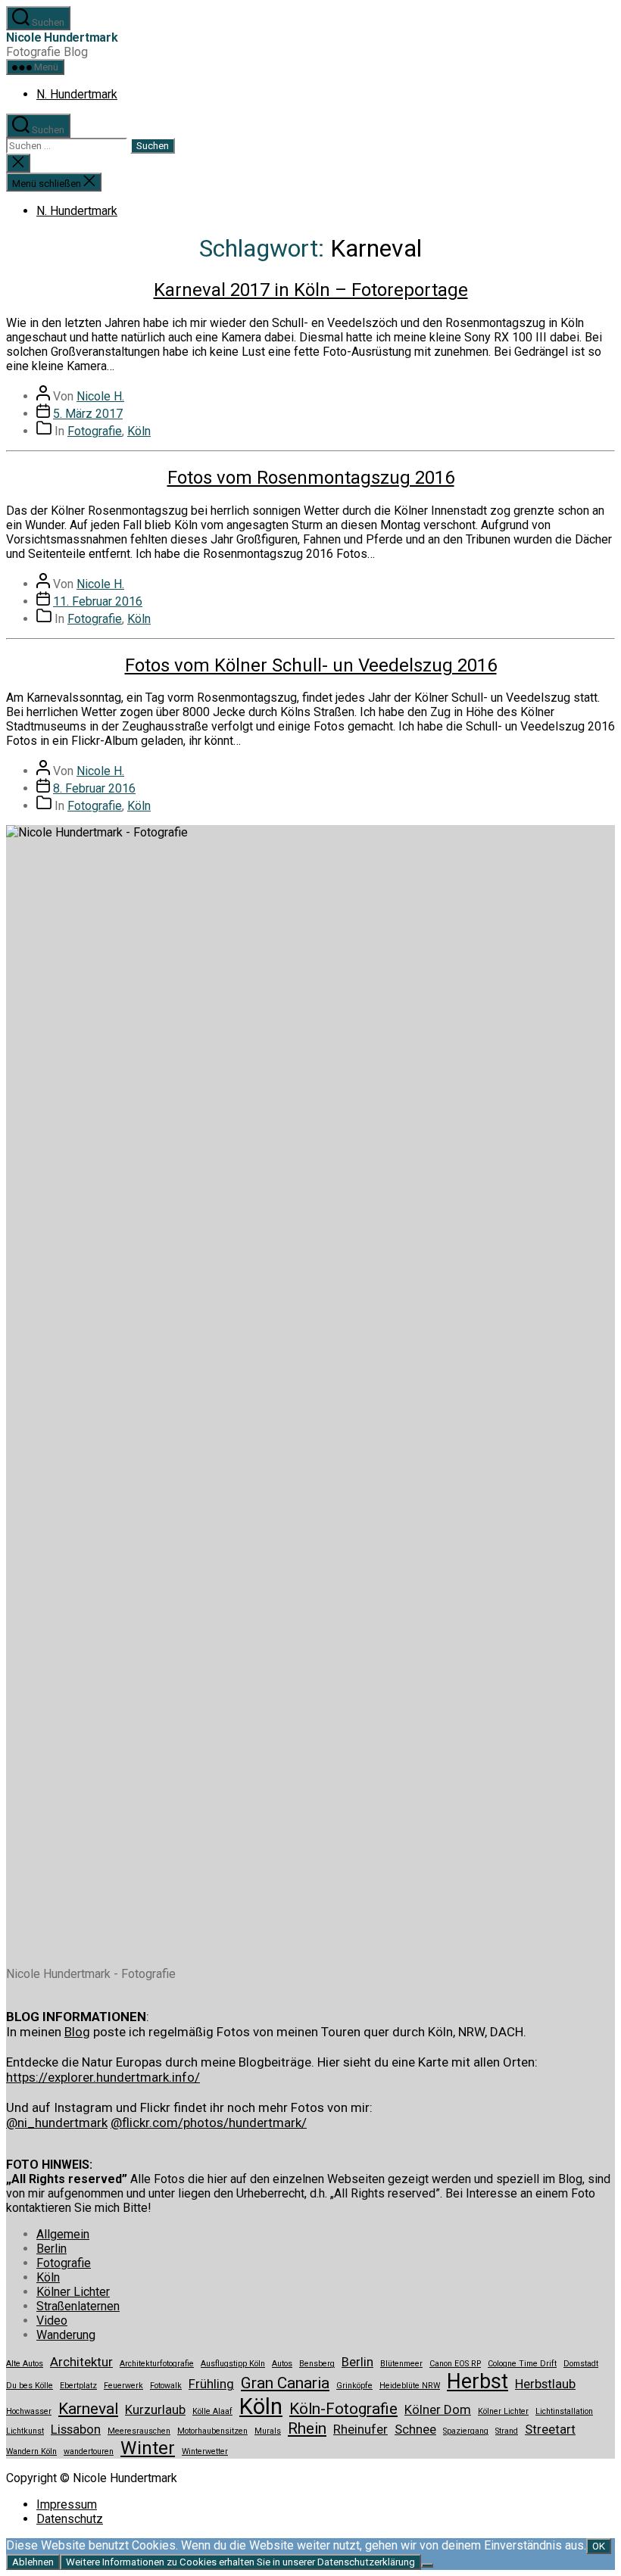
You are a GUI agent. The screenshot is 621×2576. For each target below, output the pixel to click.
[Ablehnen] (427, 2565)
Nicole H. (100, 396)
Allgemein (63, 2234)
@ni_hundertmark (57, 2123)
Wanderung (66, 2335)
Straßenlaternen (78, 2306)
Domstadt (581, 2364)
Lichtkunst (25, 2431)
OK (599, 2546)
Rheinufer (360, 2429)
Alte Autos (25, 2364)
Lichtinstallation (564, 2411)
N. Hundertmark (77, 94)
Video (52, 2321)
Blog (77, 2032)
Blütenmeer (401, 2364)
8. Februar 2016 (94, 788)
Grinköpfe (354, 2386)
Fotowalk (166, 2386)
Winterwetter (205, 2451)
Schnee (415, 2429)
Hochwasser (29, 2411)
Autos (282, 2364)
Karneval (88, 2409)
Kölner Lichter (73, 2292)
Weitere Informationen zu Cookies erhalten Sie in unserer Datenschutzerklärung (240, 2562)
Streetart (550, 2429)
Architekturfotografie (157, 2364)
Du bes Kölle (30, 2386)
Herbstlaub (545, 2384)
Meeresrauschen (139, 2431)
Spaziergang (466, 2431)
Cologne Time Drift (522, 2364)
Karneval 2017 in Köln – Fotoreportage (311, 290)
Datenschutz (70, 2519)
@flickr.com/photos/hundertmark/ (209, 2123)
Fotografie (95, 431)
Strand (507, 2431)
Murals (268, 2431)
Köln (139, 431)
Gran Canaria (285, 2383)
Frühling (211, 2384)
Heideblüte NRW (410, 2386)
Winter (148, 2448)
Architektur (81, 2362)
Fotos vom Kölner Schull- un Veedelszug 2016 (311, 665)
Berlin (51, 2249)
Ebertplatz (78, 2386)
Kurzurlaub (155, 2409)
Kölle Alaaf (212, 2411)
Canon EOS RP (455, 2364)
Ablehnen (33, 2562)
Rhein (307, 2428)
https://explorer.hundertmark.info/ (103, 2077)
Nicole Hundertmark (62, 37)
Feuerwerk (123, 2386)
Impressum (67, 2504)
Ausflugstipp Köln (233, 2364)
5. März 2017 (88, 414)
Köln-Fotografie (343, 2409)
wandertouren (89, 2451)
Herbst (477, 2381)
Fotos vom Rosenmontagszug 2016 (311, 478)
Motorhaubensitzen (212, 2431)
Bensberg (317, 2364)
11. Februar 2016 (98, 601)
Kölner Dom (438, 2409)
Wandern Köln (31, 2451)
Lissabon (76, 2429)
